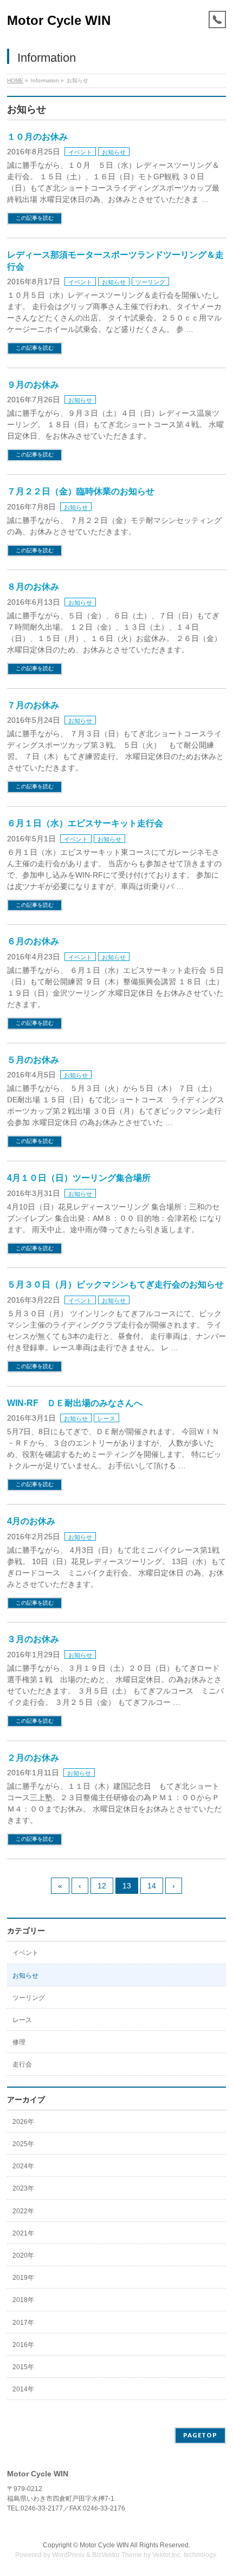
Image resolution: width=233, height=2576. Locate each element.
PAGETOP (200, 2435)
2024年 (23, 2166)
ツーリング (150, 282)
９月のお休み (33, 385)
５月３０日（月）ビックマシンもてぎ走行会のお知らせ (115, 1284)
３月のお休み (33, 1639)
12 (102, 1886)
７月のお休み (33, 705)
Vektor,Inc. (167, 2555)
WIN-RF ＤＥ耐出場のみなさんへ (75, 1403)
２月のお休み (33, 1758)
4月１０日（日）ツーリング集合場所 (79, 1178)
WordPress (68, 2555)
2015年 (23, 2367)
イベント (80, 152)
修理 (19, 2042)
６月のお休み (33, 941)
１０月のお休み (37, 137)
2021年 (23, 2233)
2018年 (23, 2300)
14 (152, 1886)
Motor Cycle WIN (59, 20)
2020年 (23, 2255)
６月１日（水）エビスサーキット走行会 (85, 823)
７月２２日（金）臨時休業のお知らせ (81, 491)
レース (106, 1418)
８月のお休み (33, 587)
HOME (15, 80)
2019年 (23, 2278)
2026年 (23, 2122)
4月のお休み (31, 1521)
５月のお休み (33, 1060)
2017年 (23, 2323)
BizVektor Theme (117, 2555)
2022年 (23, 2211)
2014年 (23, 2389)
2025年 (23, 2144)
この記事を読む (35, 218)
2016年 (23, 2345)
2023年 (23, 2188)
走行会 (22, 2064)
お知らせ (114, 152)
